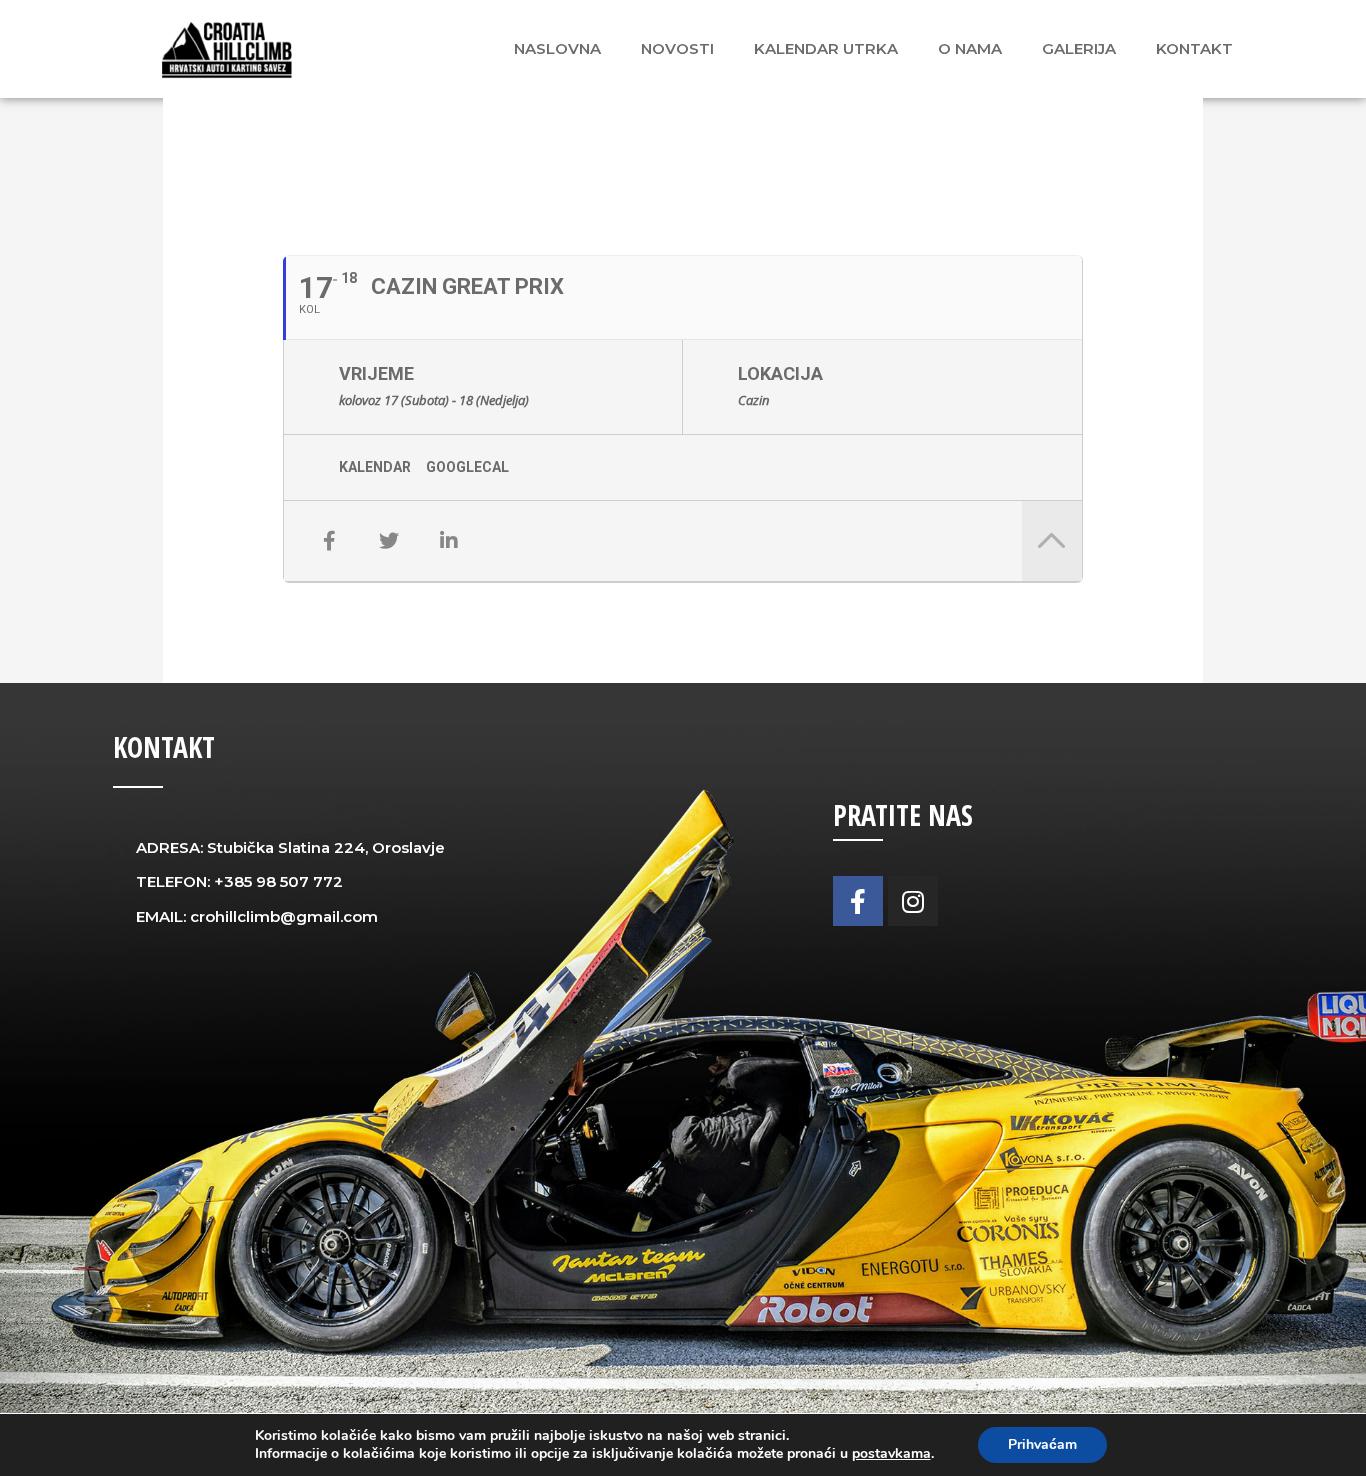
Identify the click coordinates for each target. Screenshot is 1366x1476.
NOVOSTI (677, 48)
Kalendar (375, 467)
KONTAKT (1194, 48)
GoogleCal (467, 467)
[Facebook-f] (858, 901)
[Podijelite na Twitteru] (389, 541)
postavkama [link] (891, 1453)
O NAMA (970, 48)
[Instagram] (913, 901)
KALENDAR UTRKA (826, 48)
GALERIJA (1079, 48)
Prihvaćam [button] (1042, 1444)
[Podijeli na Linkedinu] (449, 541)
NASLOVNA (557, 48)
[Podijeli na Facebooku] (329, 541)
